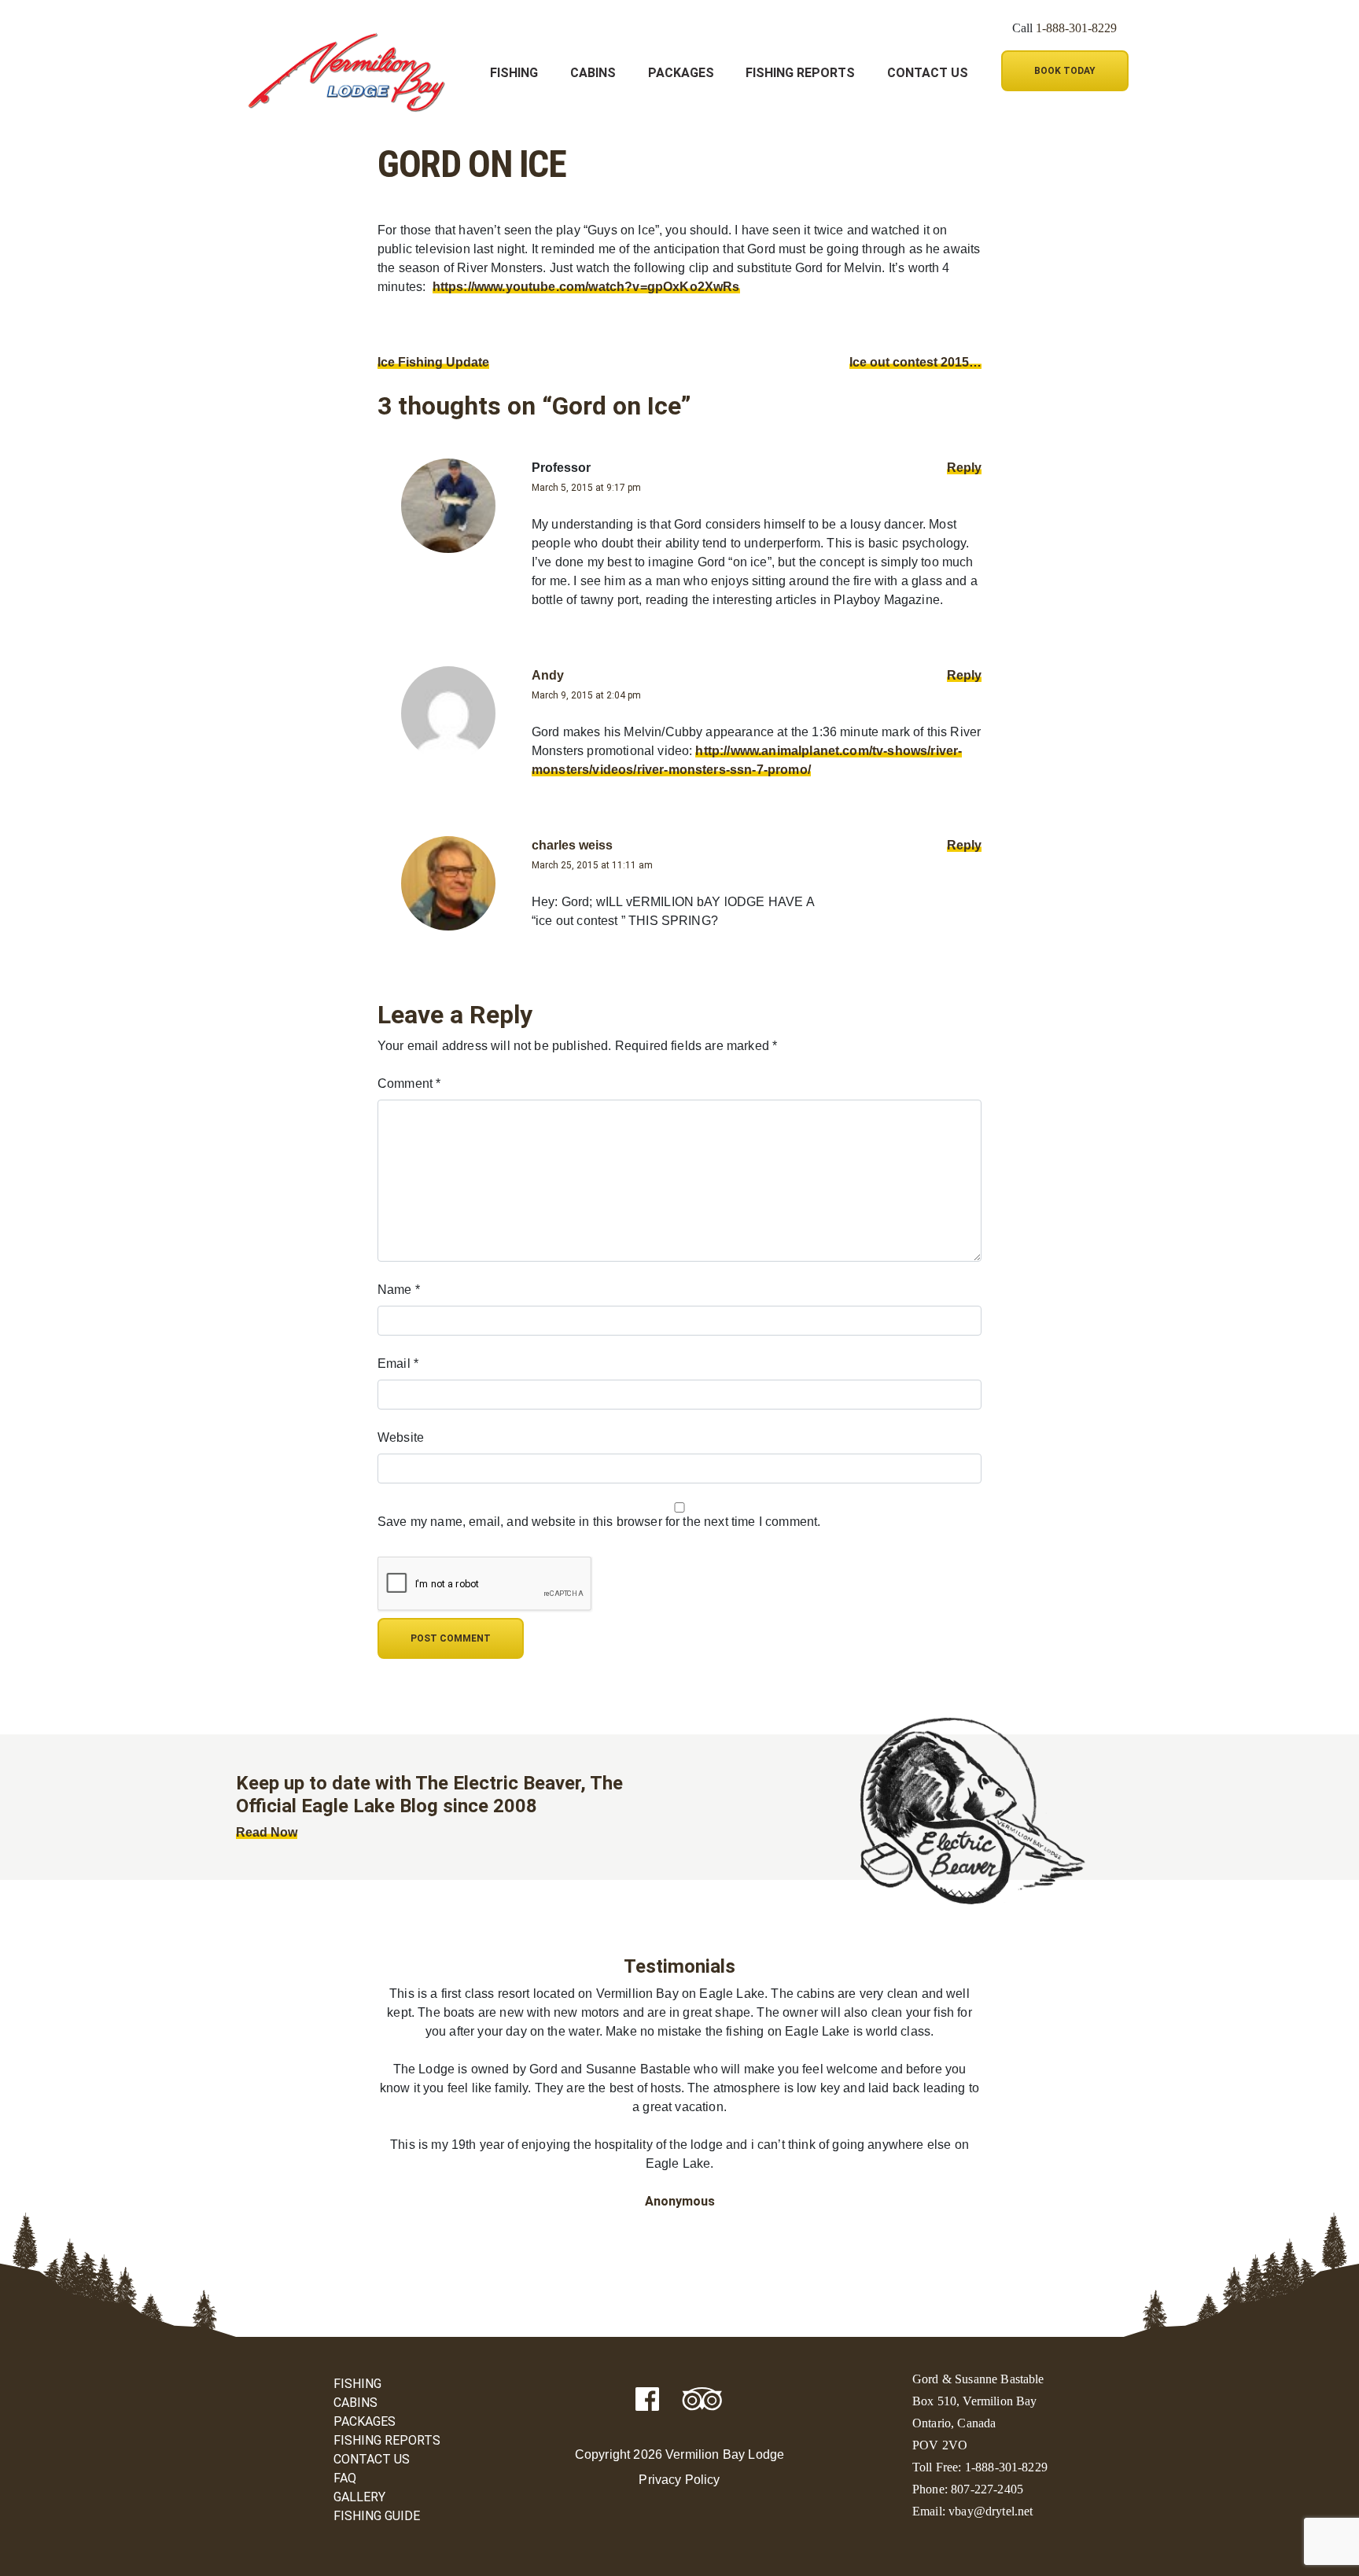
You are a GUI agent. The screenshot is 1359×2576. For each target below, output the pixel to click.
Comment (409, 1083)
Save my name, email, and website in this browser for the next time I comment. (599, 1522)
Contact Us (928, 73)
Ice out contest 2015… (915, 362)
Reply (964, 468)
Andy (548, 675)
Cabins (593, 73)
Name (399, 1290)
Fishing (514, 73)
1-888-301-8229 (1076, 28)
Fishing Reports (800, 73)
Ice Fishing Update (433, 362)
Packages (681, 73)
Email (398, 1364)
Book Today (1065, 71)
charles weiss (572, 845)
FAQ (345, 2478)
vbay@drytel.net (991, 2511)
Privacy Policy (679, 2480)
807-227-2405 (987, 2489)
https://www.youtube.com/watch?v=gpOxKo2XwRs (586, 287)
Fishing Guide (377, 2516)
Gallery (359, 2497)
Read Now (267, 1832)
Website (401, 1437)
